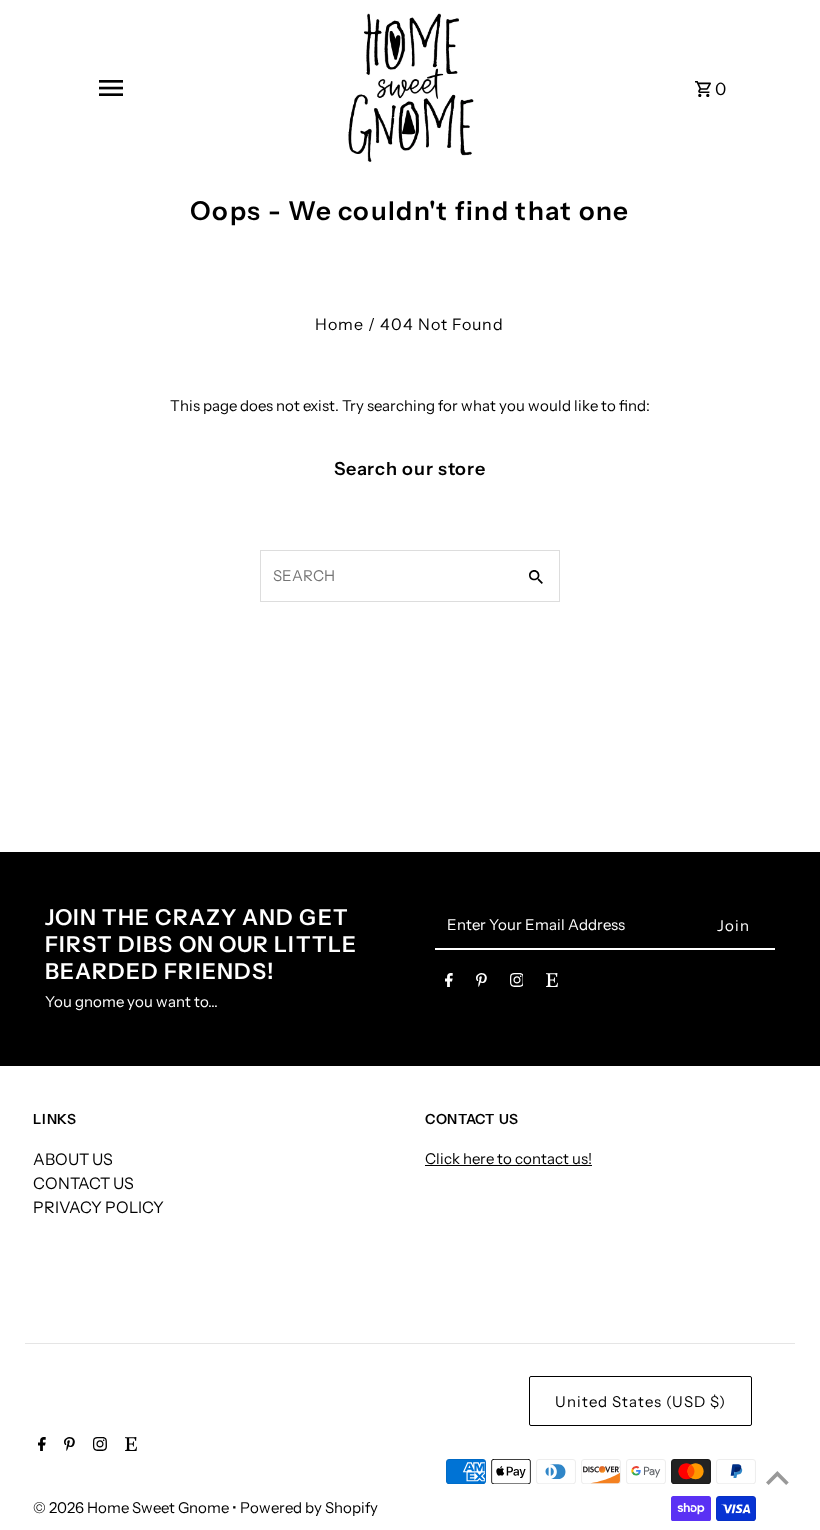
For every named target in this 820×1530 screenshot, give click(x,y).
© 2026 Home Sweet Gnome (132, 1507)
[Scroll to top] (777, 1477)
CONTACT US (83, 1183)
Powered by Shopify (309, 1507)
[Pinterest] (481, 984)
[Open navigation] (110, 88)
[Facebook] (449, 984)
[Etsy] (552, 984)
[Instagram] (517, 984)
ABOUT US (73, 1159)
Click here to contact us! (508, 1158)
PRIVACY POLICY (98, 1207)
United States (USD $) (640, 1401)
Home (339, 324)
